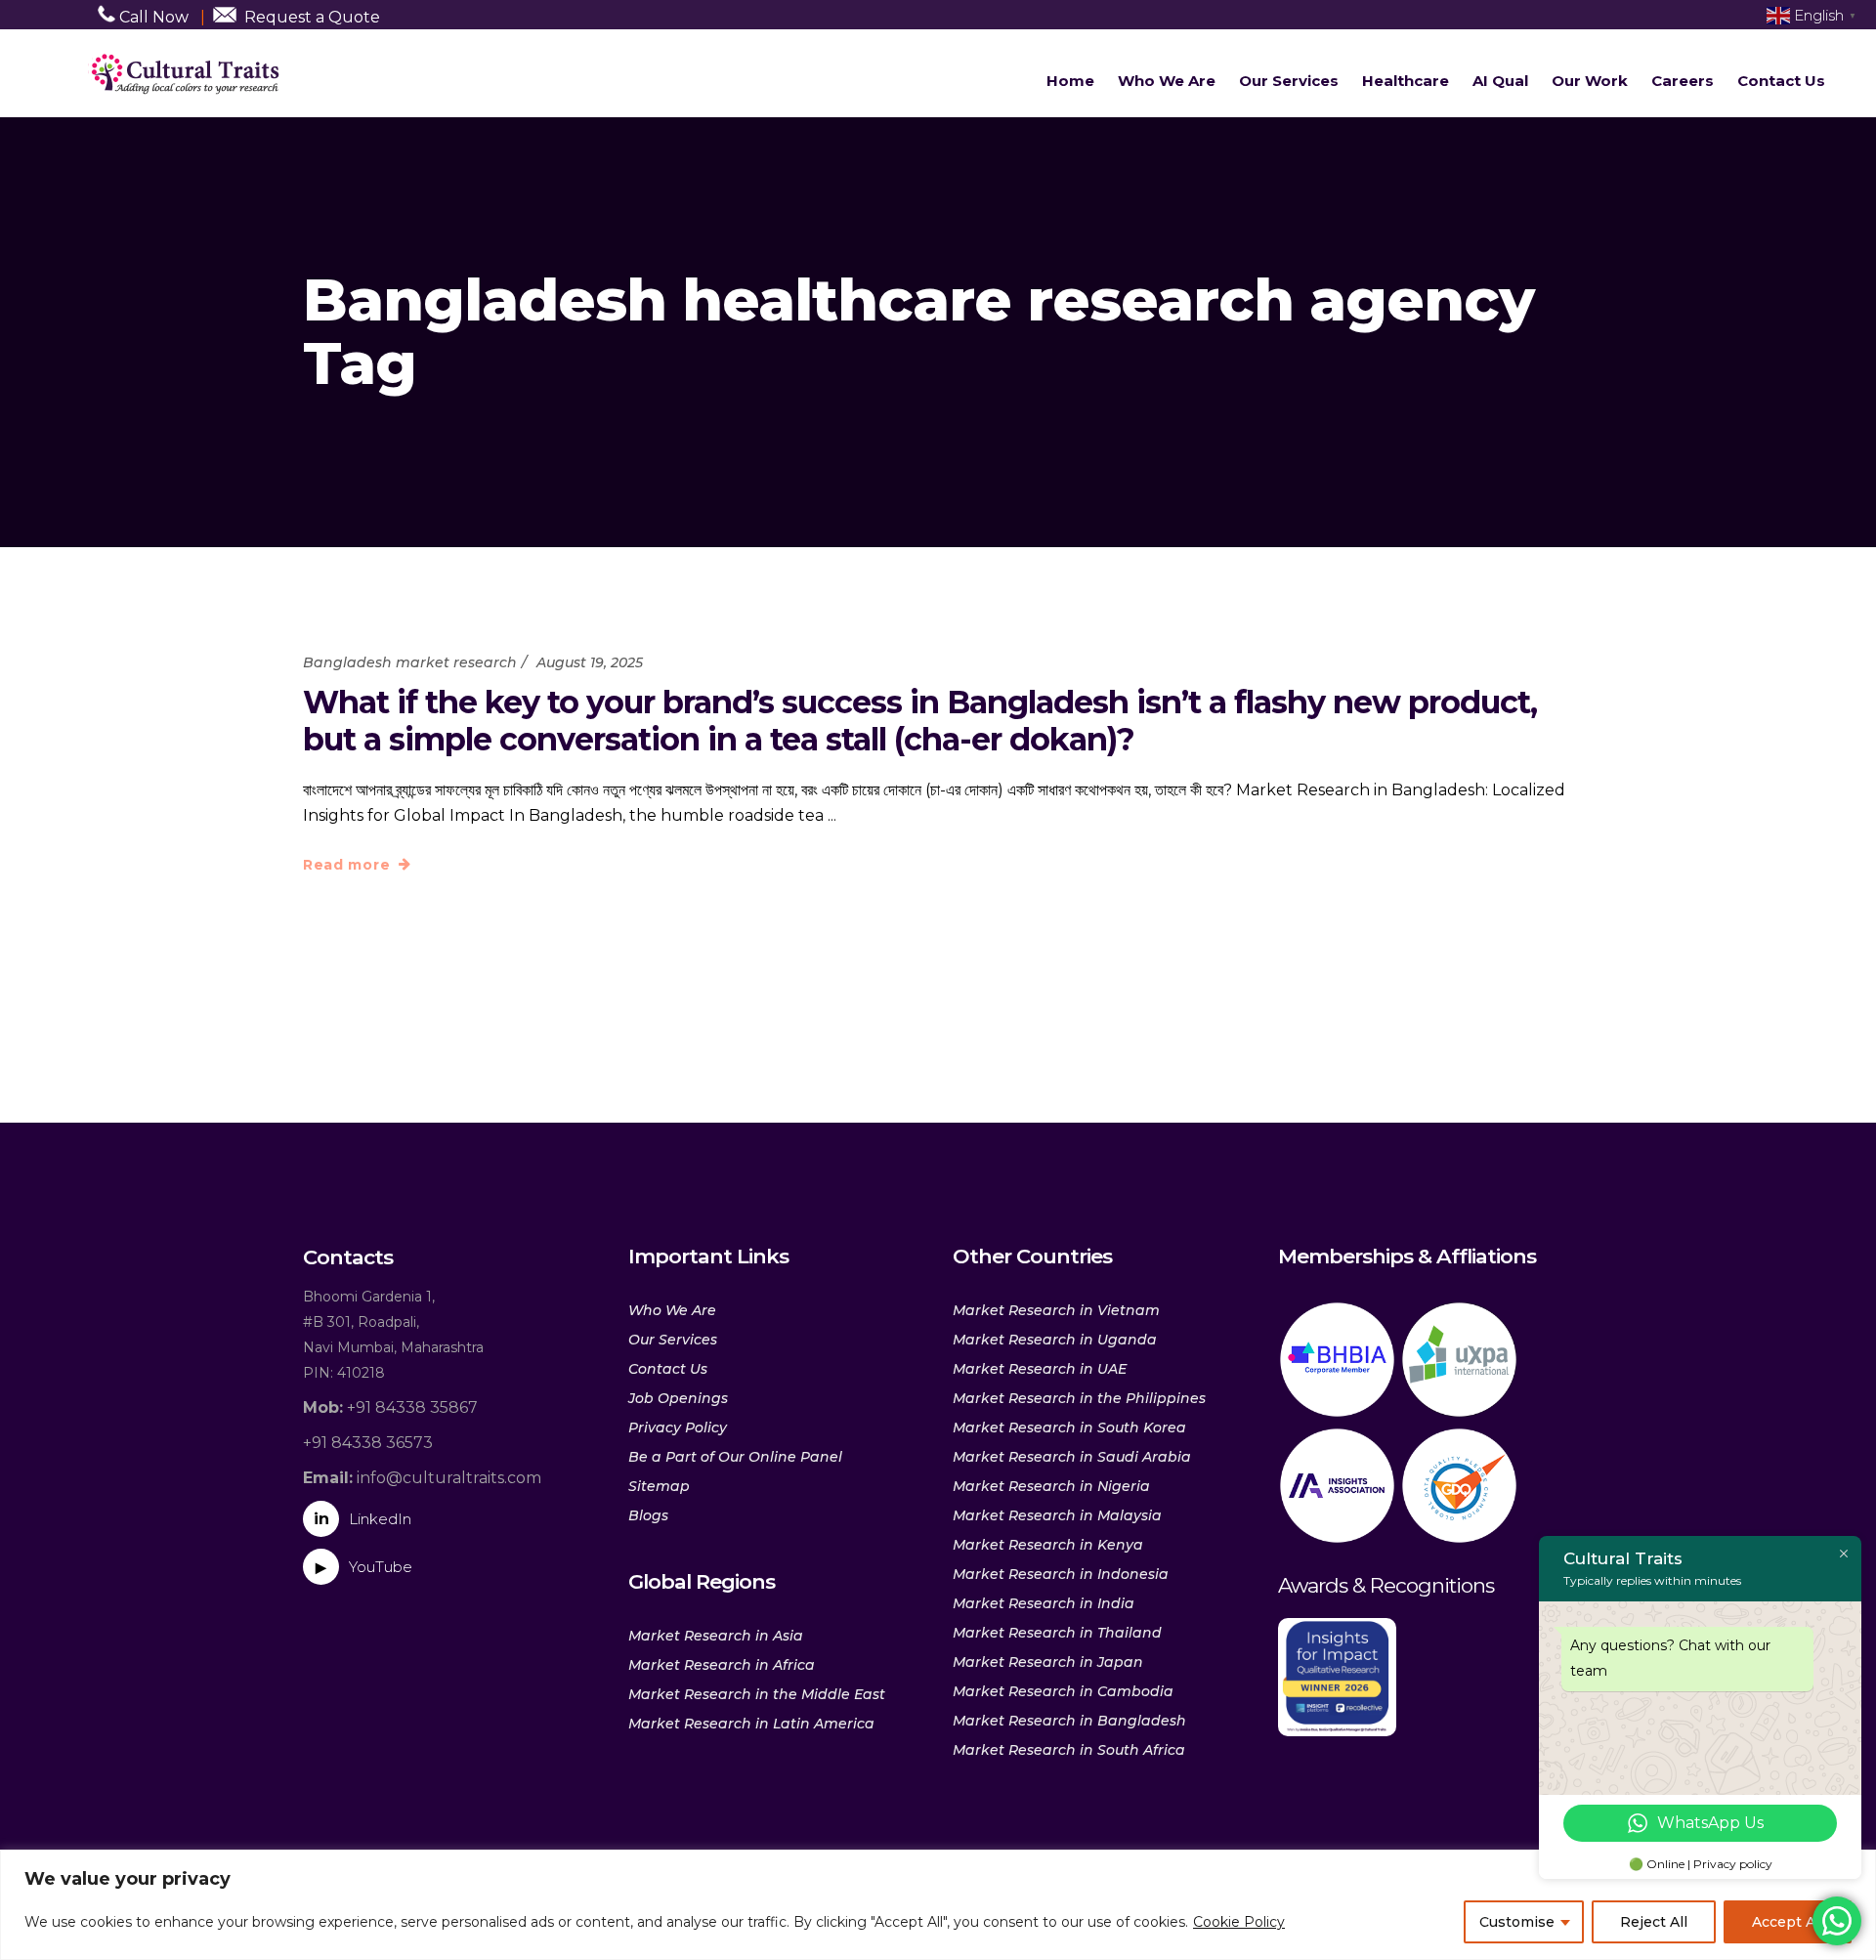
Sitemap (659, 1486)
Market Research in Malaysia (1057, 1515)
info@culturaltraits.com (422, 1478)
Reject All (1654, 1922)
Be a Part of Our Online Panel (735, 1457)
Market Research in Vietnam (1056, 1310)
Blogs (648, 1515)
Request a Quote (312, 17)
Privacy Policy (678, 1427)
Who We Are (672, 1310)
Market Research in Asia (716, 1636)
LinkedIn (362, 1519)
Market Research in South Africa (1069, 1750)
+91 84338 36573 (368, 1443)
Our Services (673, 1340)
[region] (938, 1905)
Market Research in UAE (1040, 1369)
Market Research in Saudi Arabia (1072, 1457)
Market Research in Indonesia (1061, 1574)
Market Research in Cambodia (1063, 1691)
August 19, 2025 (590, 662)
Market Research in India (1044, 1603)
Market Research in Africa (722, 1665)
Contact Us (668, 1369)
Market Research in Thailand (1057, 1633)
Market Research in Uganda (1055, 1340)
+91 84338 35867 (390, 1407)
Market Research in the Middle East (757, 1694)
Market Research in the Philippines (1079, 1398)
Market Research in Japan (1048, 1662)
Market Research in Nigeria (1051, 1486)
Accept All (1788, 1922)
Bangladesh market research (410, 662)
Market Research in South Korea (1069, 1427)
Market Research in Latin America (751, 1724)
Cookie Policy (1239, 1922)
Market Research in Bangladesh (1069, 1721)
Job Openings (678, 1398)
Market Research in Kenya (1048, 1545)
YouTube (364, 1567)
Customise (1517, 1922)
